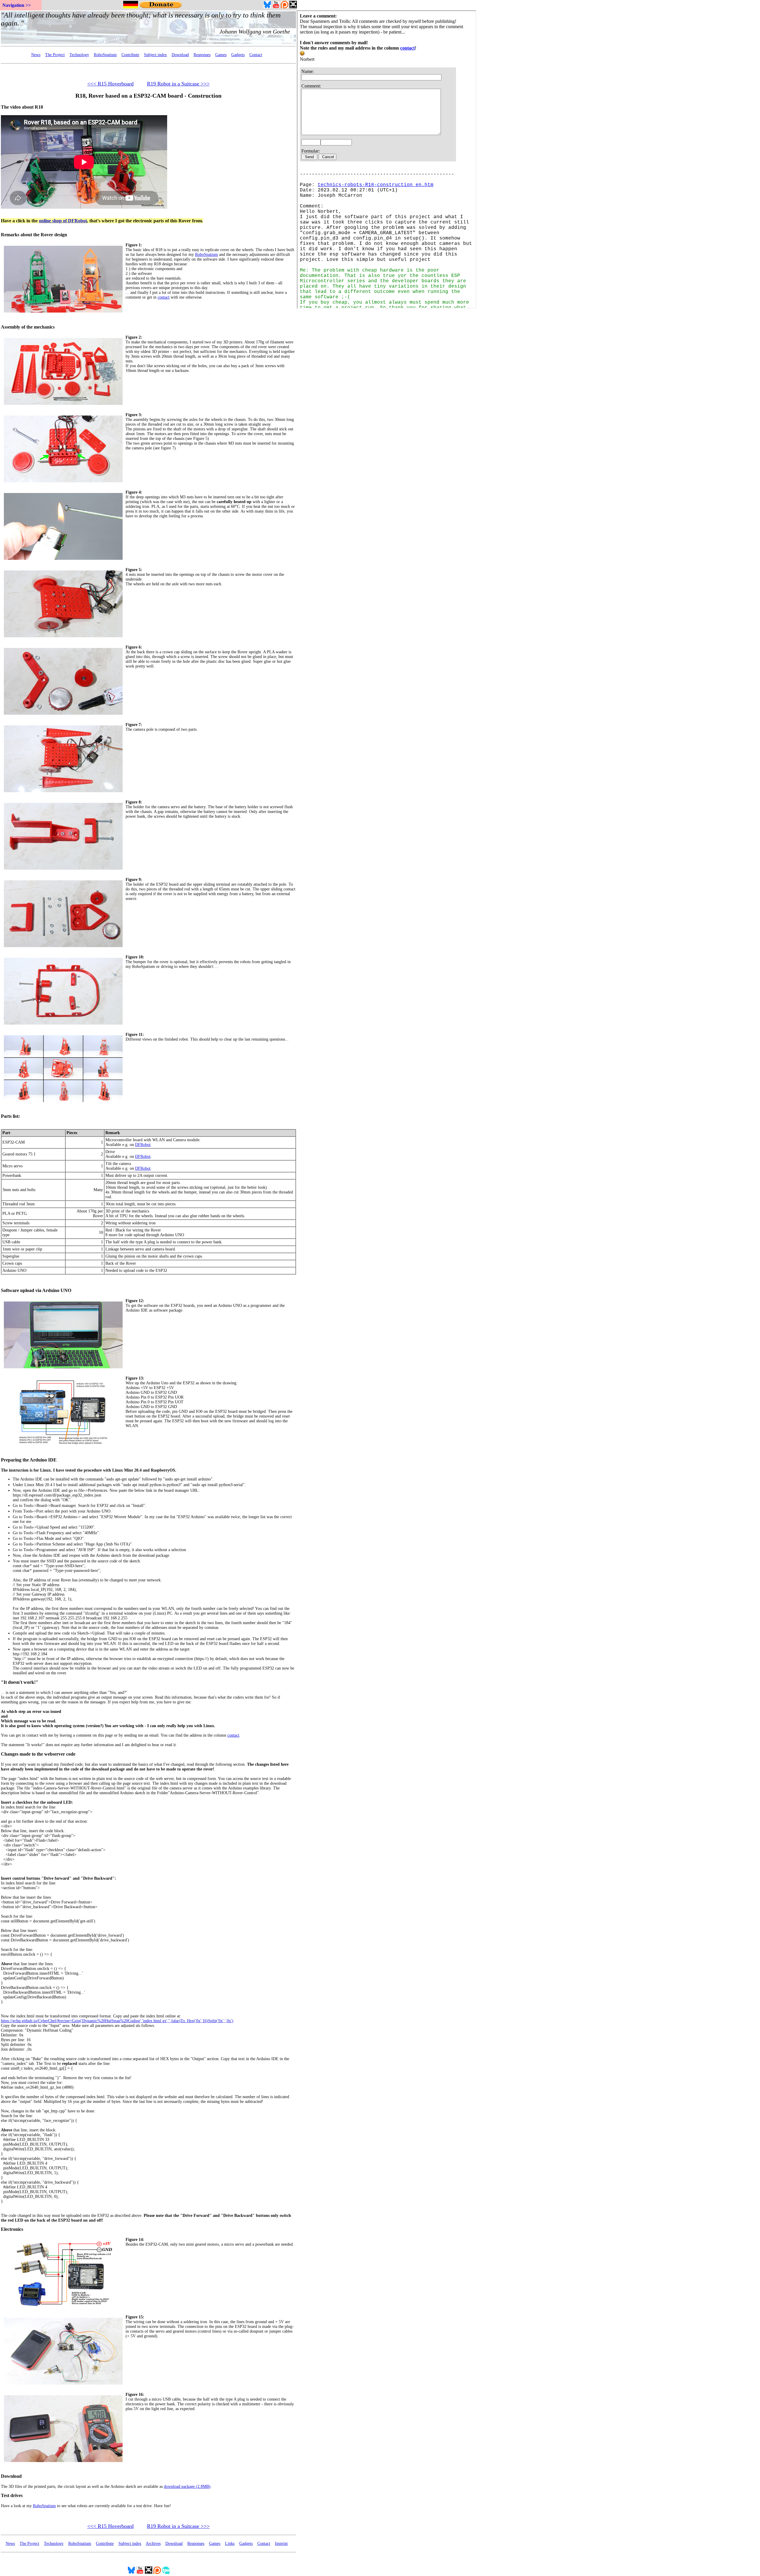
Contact (256, 55)
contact (164, 297)
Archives (153, 2543)
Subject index (155, 55)
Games (221, 55)
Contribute (130, 55)
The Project (55, 55)
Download (180, 55)
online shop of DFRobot (63, 221)
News (36, 55)
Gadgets (238, 55)
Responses (202, 55)
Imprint (281, 2543)
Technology (79, 55)
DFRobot (143, 1145)
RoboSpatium (105, 55)
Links (230, 2543)
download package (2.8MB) (187, 2487)
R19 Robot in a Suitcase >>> (178, 84)
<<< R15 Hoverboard (110, 84)
